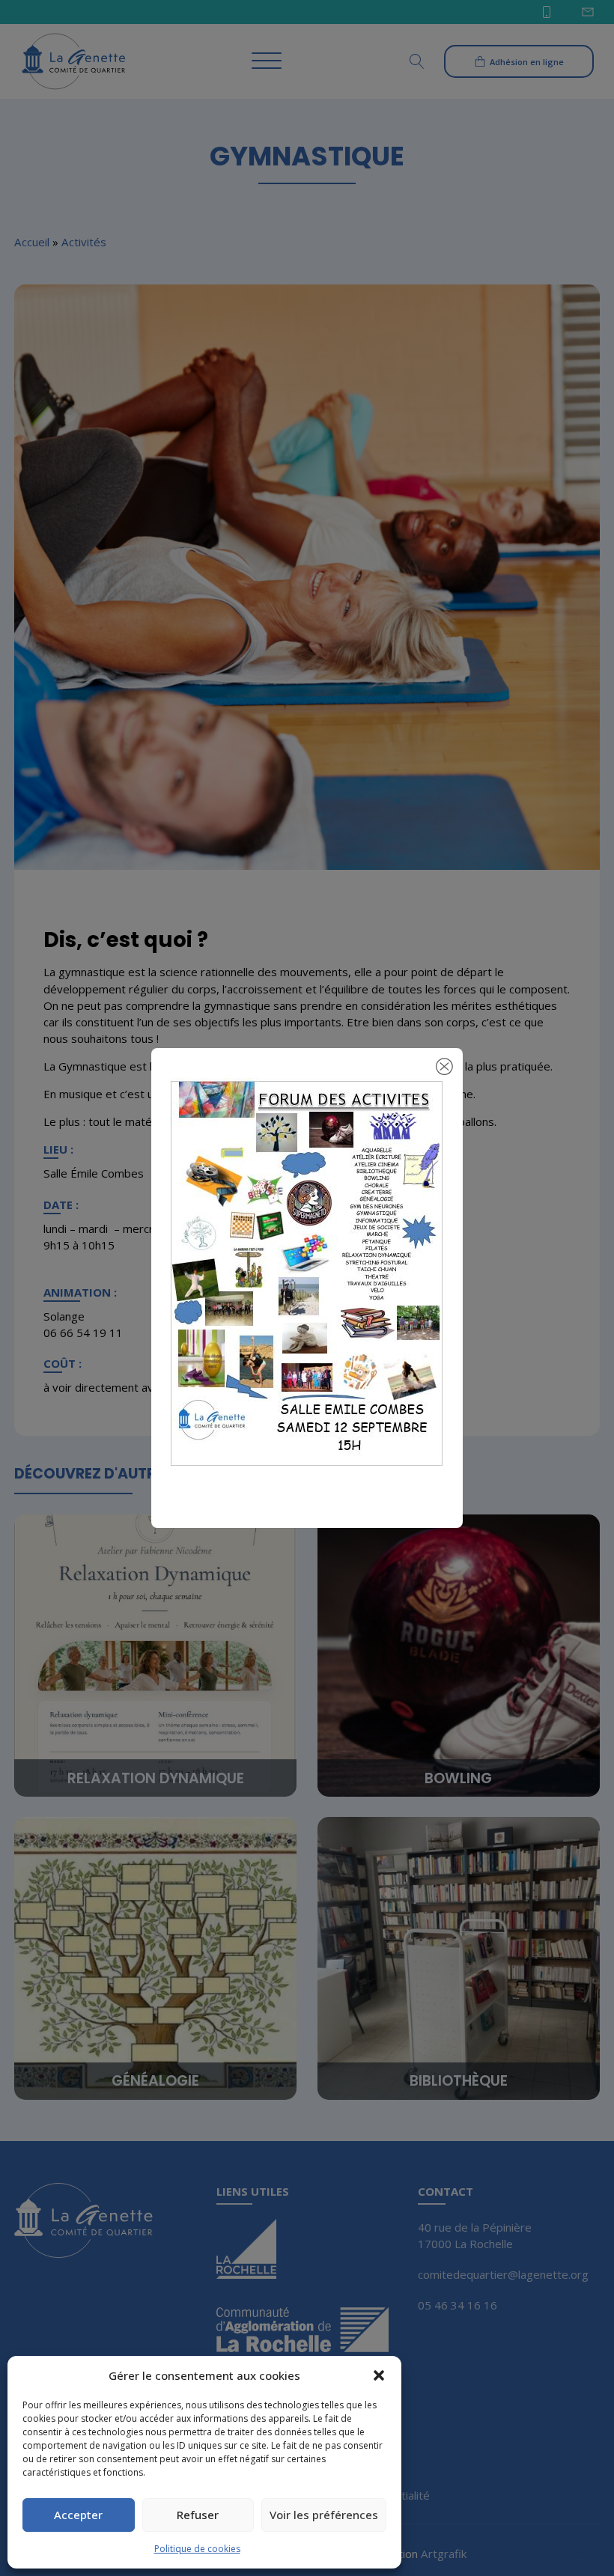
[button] (379, 2375)
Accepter (78, 2515)
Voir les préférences (324, 2515)
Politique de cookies (197, 2549)
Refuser (198, 2515)
